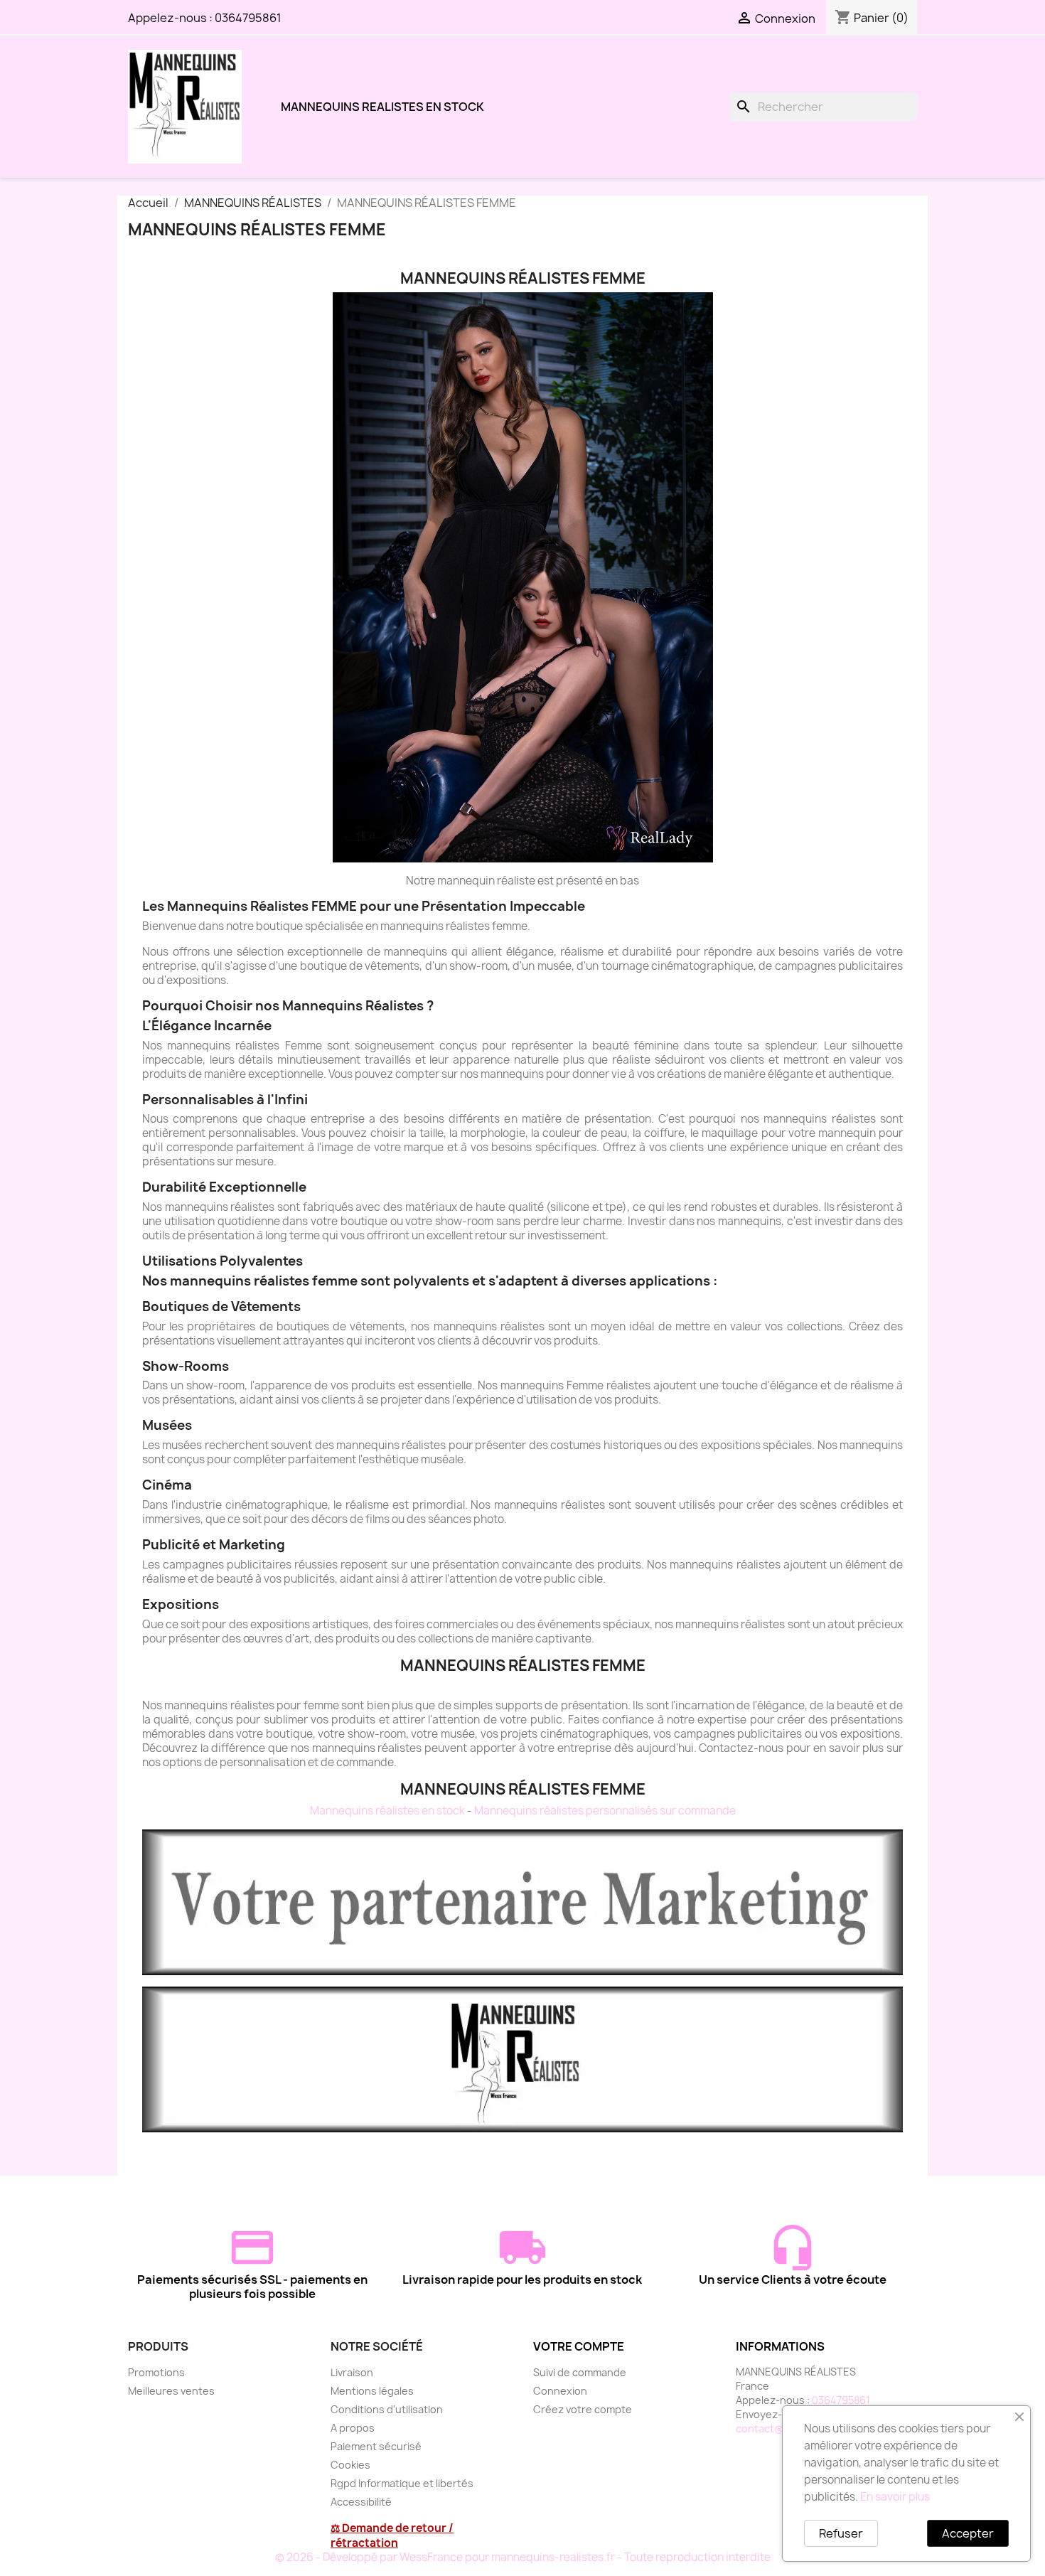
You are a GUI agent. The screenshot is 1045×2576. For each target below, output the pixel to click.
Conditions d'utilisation (387, 2409)
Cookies (350, 2465)
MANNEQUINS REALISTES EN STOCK (382, 107)
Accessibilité (361, 2502)
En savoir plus (895, 2497)
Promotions (156, 2372)
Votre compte (579, 2346)
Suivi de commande (580, 2372)
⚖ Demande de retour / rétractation (392, 2535)
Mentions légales (372, 2391)
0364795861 (248, 18)
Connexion (560, 2391)
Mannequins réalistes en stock (387, 1811)
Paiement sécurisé (376, 2446)
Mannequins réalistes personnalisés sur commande (605, 1811)
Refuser (841, 2533)
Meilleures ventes (171, 2391)
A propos (353, 2428)
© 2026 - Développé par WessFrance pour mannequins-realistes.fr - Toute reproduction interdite (523, 2557)
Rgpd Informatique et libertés (402, 2483)
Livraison (352, 2372)
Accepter (968, 2533)
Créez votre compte (583, 2409)
